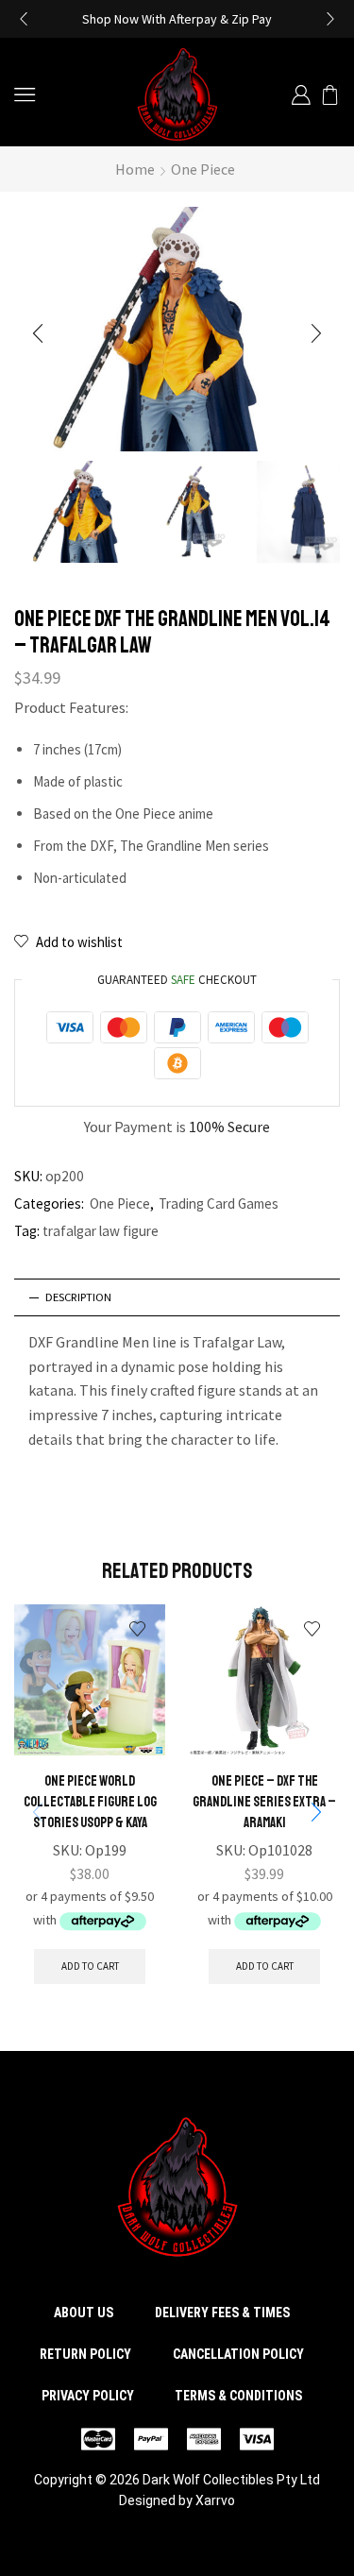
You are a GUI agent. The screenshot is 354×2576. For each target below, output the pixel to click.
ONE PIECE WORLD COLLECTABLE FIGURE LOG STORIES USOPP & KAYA (90, 1802)
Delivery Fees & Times (222, 2313)
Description (78, 1297)
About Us (84, 2313)
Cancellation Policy (238, 2354)
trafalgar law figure (101, 1231)
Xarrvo (215, 2500)
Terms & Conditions (238, 2396)
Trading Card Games (219, 1203)
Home (135, 169)
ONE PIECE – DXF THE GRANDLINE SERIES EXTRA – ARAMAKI (264, 1802)
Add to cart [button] (90, 1966)
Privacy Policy (88, 2396)
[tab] (177, 1297)
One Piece (203, 169)
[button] (24, 19)
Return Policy (85, 2354)
